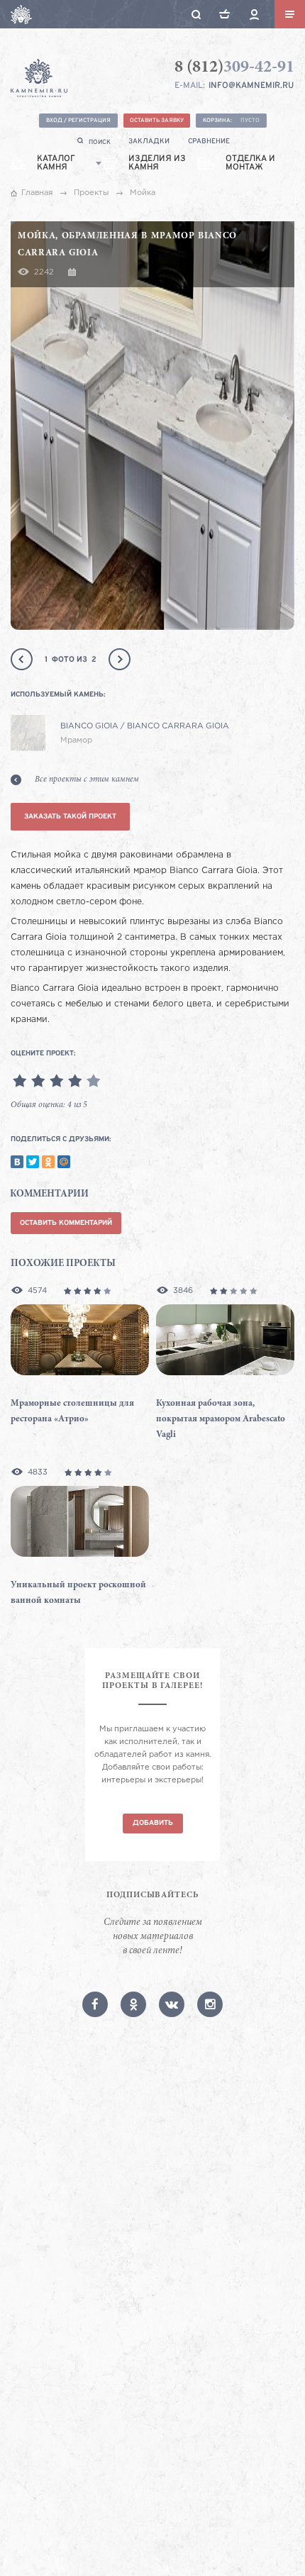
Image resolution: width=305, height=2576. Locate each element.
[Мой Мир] (64, 1162)
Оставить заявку (157, 121)
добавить (153, 1823)
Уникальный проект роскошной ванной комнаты (78, 1593)
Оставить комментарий (66, 1223)
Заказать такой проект (70, 817)
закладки (149, 141)
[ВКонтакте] (17, 1162)
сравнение (209, 141)
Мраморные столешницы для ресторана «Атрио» (72, 1412)
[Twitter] (33, 1162)
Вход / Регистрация (78, 121)
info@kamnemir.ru (251, 86)
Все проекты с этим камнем (87, 779)
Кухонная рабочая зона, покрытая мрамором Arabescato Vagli (221, 1420)
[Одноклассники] (48, 1162)
